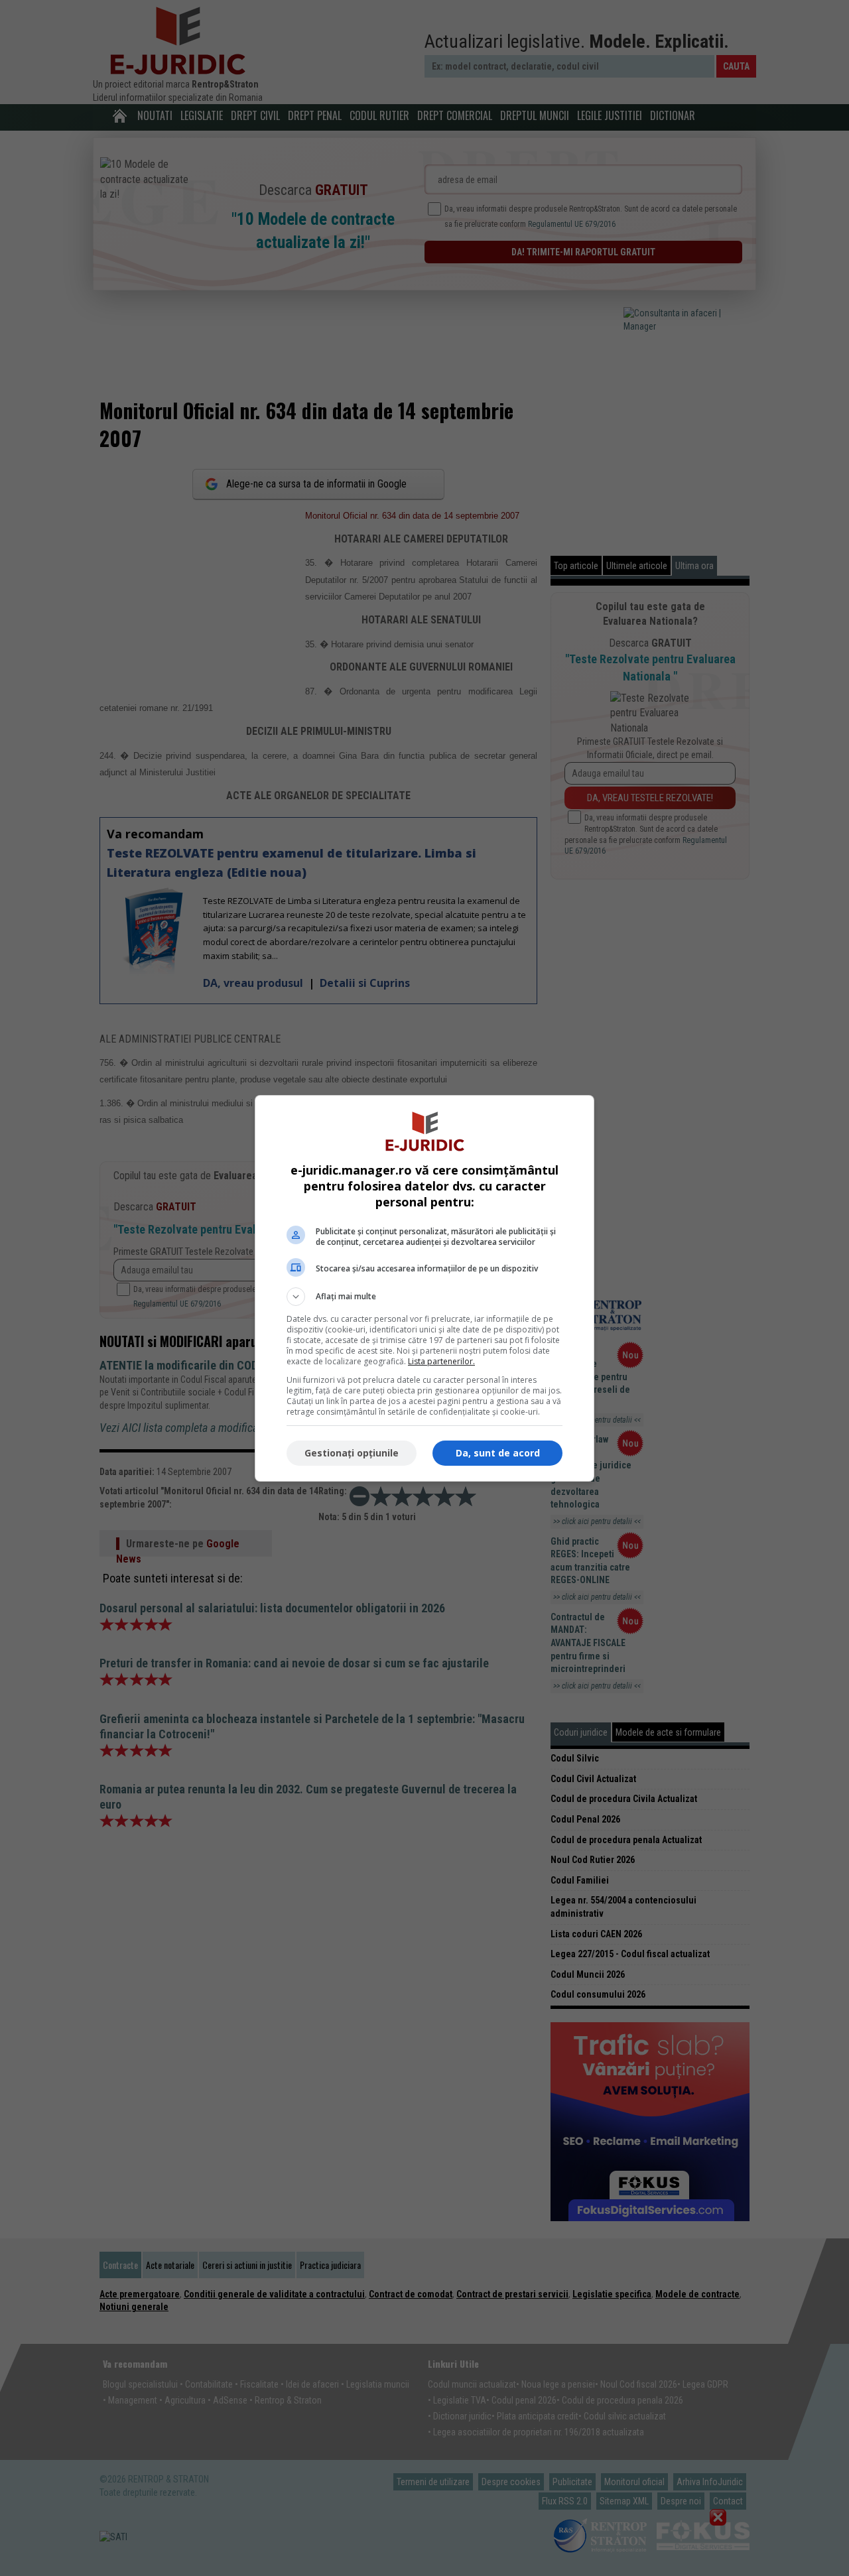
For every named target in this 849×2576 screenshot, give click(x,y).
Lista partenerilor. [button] (441, 1361)
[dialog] (424, 1288)
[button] (424, 1297)
